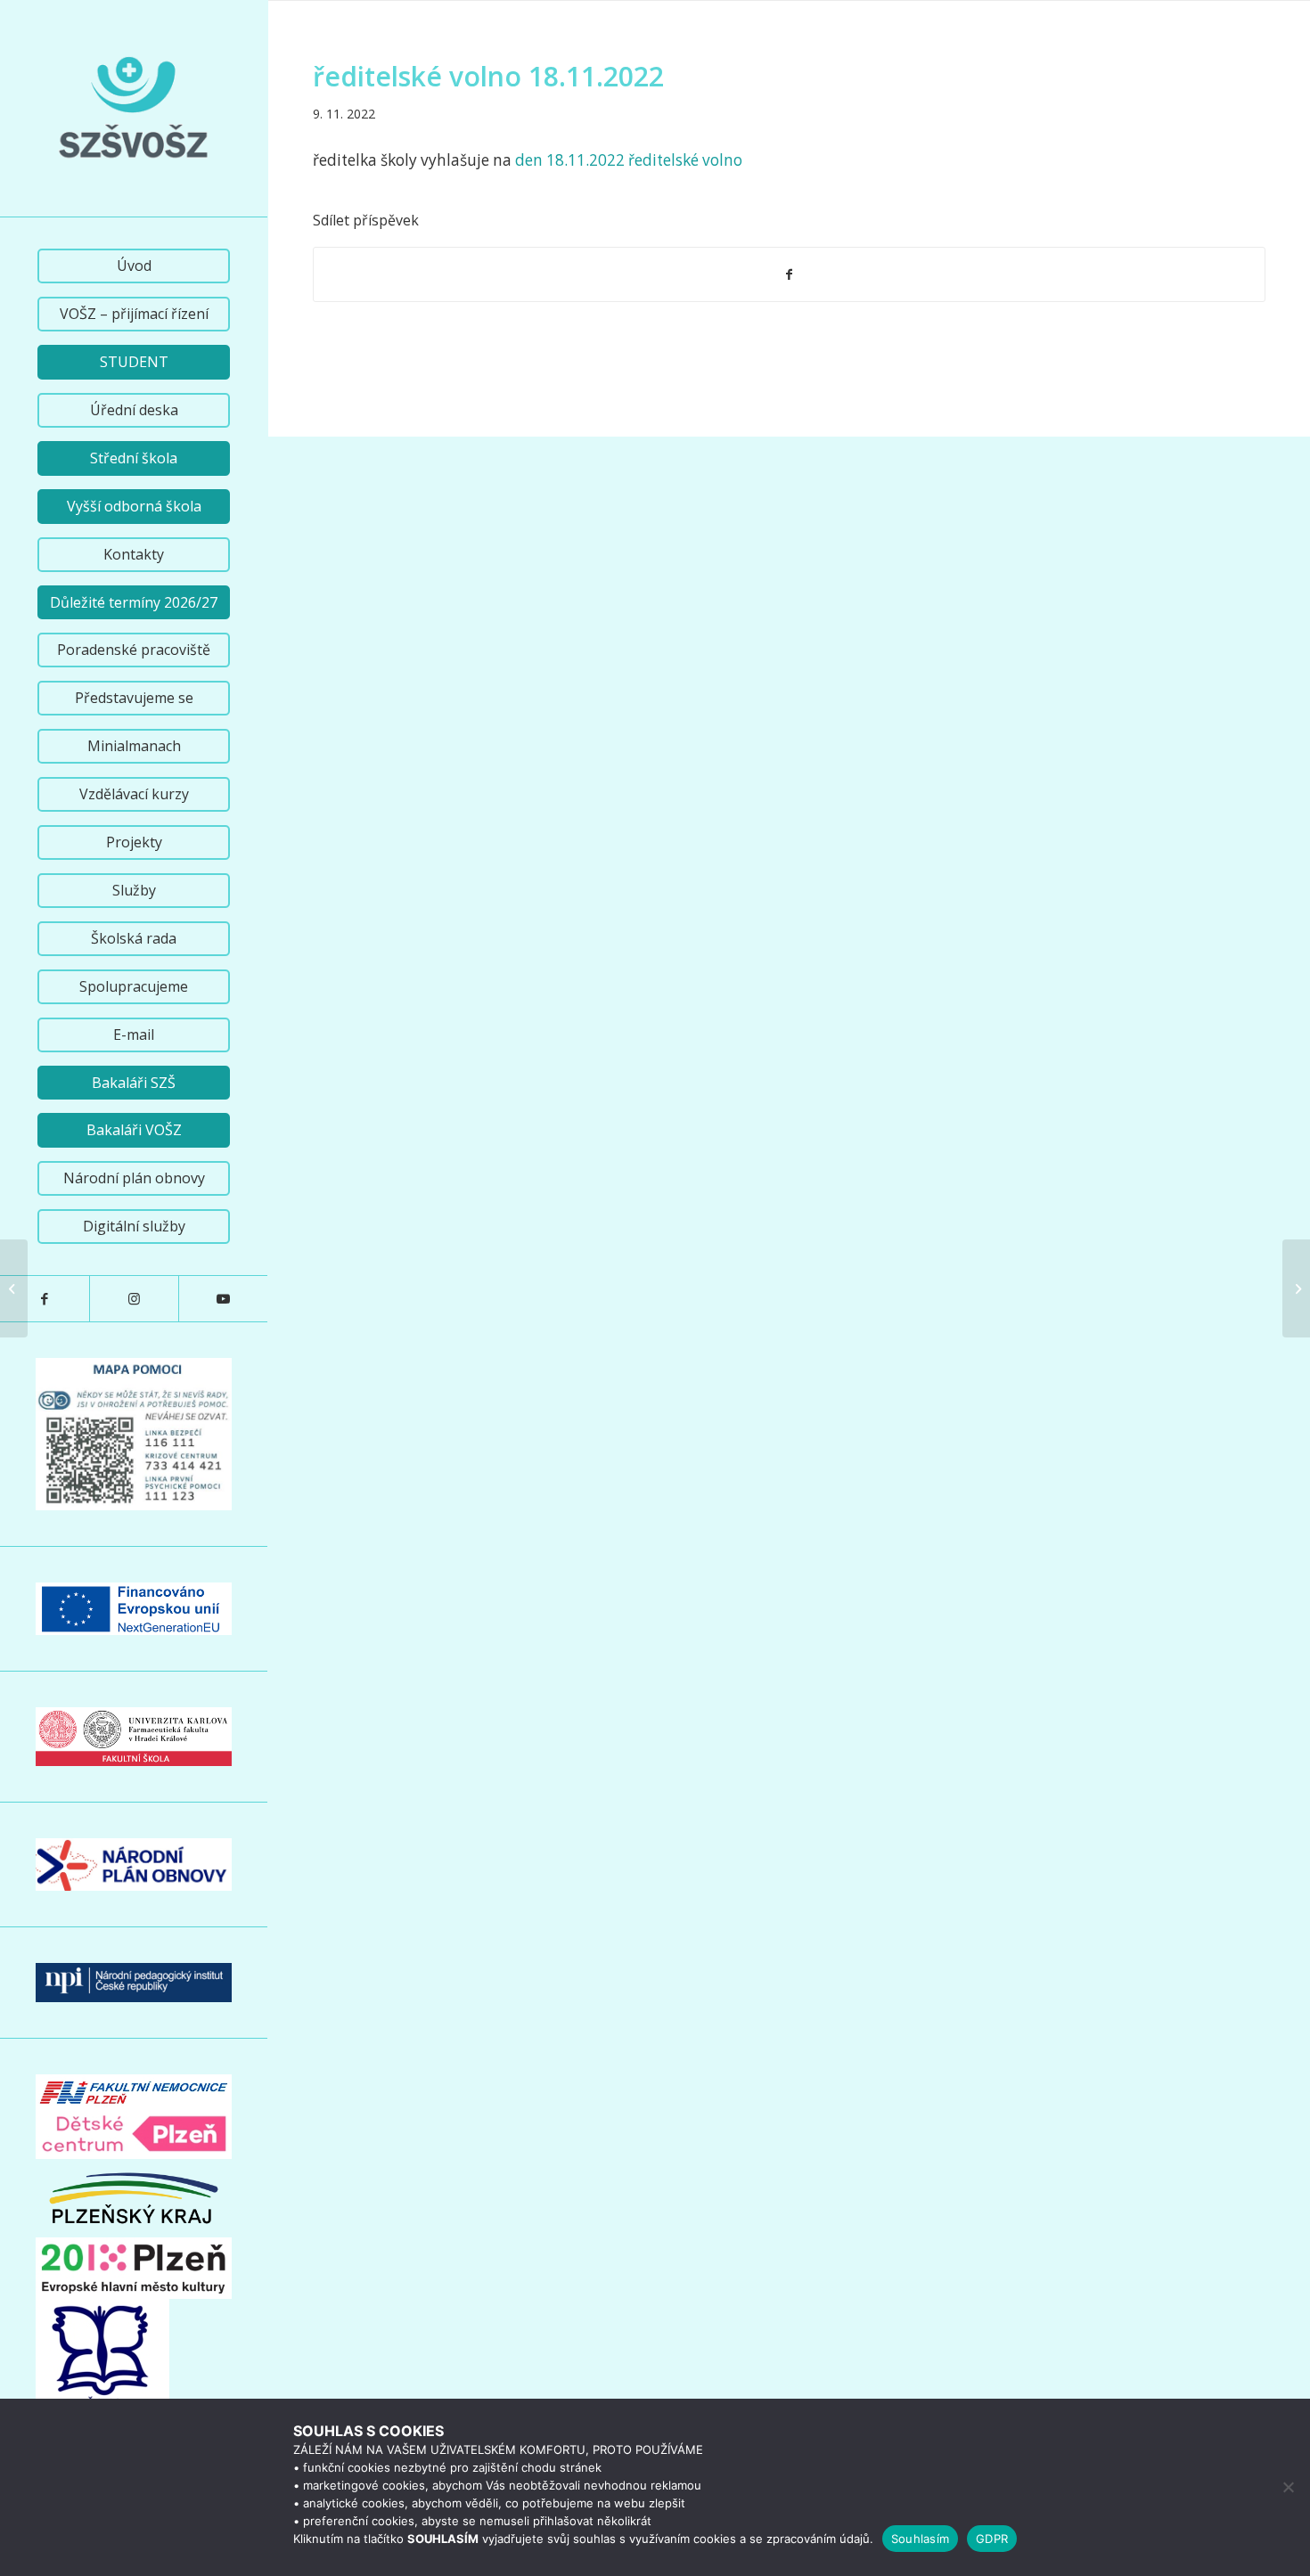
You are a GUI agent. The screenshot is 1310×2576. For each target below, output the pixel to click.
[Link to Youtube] (223, 1299)
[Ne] (1288, 2487)
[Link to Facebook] (45, 1299)
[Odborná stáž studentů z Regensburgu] (14, 1288)
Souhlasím (920, 2539)
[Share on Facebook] (789, 274)
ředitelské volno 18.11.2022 (488, 76)
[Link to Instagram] (134, 1299)
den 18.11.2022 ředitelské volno (629, 160)
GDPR (992, 2539)
